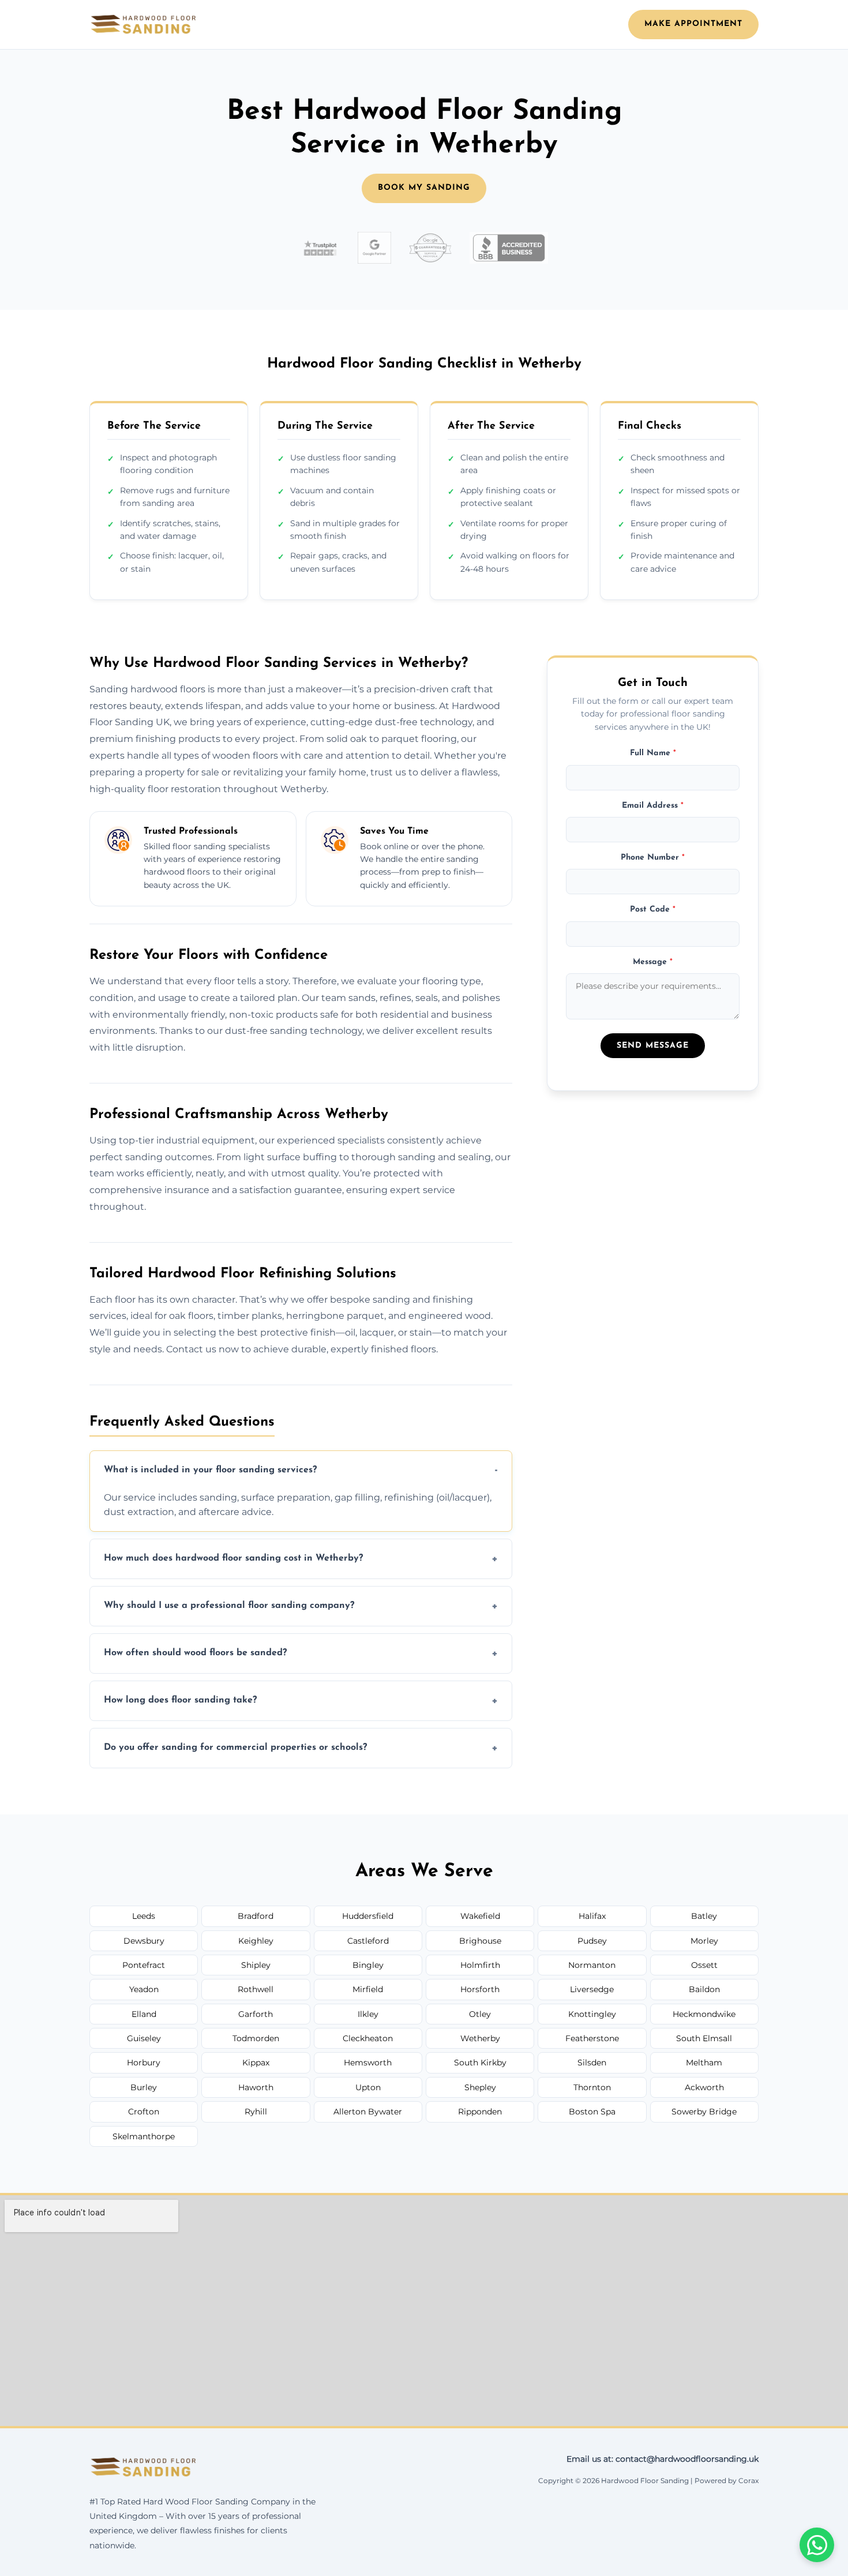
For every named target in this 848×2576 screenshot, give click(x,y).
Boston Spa (592, 2112)
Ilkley (368, 2014)
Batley (704, 1916)
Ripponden (480, 2112)
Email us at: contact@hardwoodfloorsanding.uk (663, 2459)
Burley (144, 2087)
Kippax (256, 2063)
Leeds (144, 1916)
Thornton (592, 2087)
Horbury (144, 2063)
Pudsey (592, 1941)
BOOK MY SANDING (424, 188)
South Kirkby (480, 2063)
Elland (144, 2014)
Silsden (592, 2063)
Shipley (256, 1965)
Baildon (704, 1989)
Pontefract (144, 1965)
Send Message (653, 1046)
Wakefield (480, 1916)
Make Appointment (693, 24)
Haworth (256, 2087)
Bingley (368, 1965)
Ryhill (256, 2112)
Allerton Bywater (368, 2112)
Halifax (592, 1916)
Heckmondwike (704, 2014)
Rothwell (256, 1989)
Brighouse (480, 1941)
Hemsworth (368, 2063)
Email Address (653, 806)
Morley (704, 1941)
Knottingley (592, 2014)
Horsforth (480, 1989)
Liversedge (592, 1989)
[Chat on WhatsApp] (817, 2545)
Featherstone (592, 2038)
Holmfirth (480, 1965)
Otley (480, 2014)
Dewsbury (144, 1941)
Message (653, 962)
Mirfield (368, 1989)
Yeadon (144, 1989)
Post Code (653, 910)
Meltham (704, 2063)
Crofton (144, 2112)
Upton (368, 2087)
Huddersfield (368, 1916)
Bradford (256, 1916)
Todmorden (256, 2038)
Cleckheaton (368, 2038)
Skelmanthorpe (144, 2136)
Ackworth (704, 2087)
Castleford (368, 1941)
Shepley (480, 2087)
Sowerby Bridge (704, 2112)
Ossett (704, 1965)
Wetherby (480, 2038)
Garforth (256, 2014)
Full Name (653, 753)
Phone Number (653, 858)
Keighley (256, 1941)
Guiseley (144, 2038)
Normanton (592, 1965)
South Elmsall (704, 2038)
